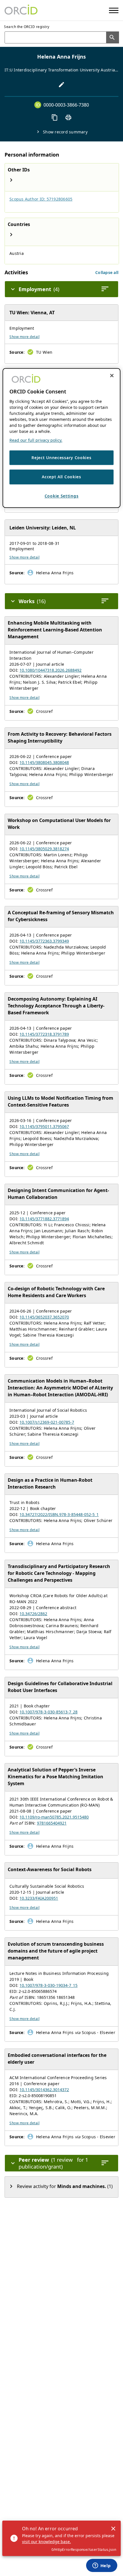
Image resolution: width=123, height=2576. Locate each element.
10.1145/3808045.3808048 (44, 762)
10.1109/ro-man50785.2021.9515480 (54, 1817)
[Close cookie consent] (112, 376)
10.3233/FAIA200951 (39, 1898)
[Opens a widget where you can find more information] (102, 2566)
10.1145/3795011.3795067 (44, 1126)
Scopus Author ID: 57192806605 (41, 199)
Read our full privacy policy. (36, 440)
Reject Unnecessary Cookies (61, 458)
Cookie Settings (62, 496)
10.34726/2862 (33, 1614)
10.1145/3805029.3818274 (44, 849)
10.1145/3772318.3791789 (44, 1034)
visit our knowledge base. (46, 2542)
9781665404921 (52, 1823)
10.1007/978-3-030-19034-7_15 (48, 1985)
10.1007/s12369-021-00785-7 (47, 1422)
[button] (107, 272)
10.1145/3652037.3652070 (44, 1317)
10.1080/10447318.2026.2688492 (50, 670)
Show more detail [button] (24, 337)
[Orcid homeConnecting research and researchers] (21, 10)
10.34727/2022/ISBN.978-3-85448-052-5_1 (59, 1514)
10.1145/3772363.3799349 (44, 941)
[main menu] (114, 10)
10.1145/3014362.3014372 (44, 2090)
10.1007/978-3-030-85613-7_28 (48, 1712)
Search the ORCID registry (27, 27)
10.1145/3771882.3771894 (44, 1219)
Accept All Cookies (61, 477)
